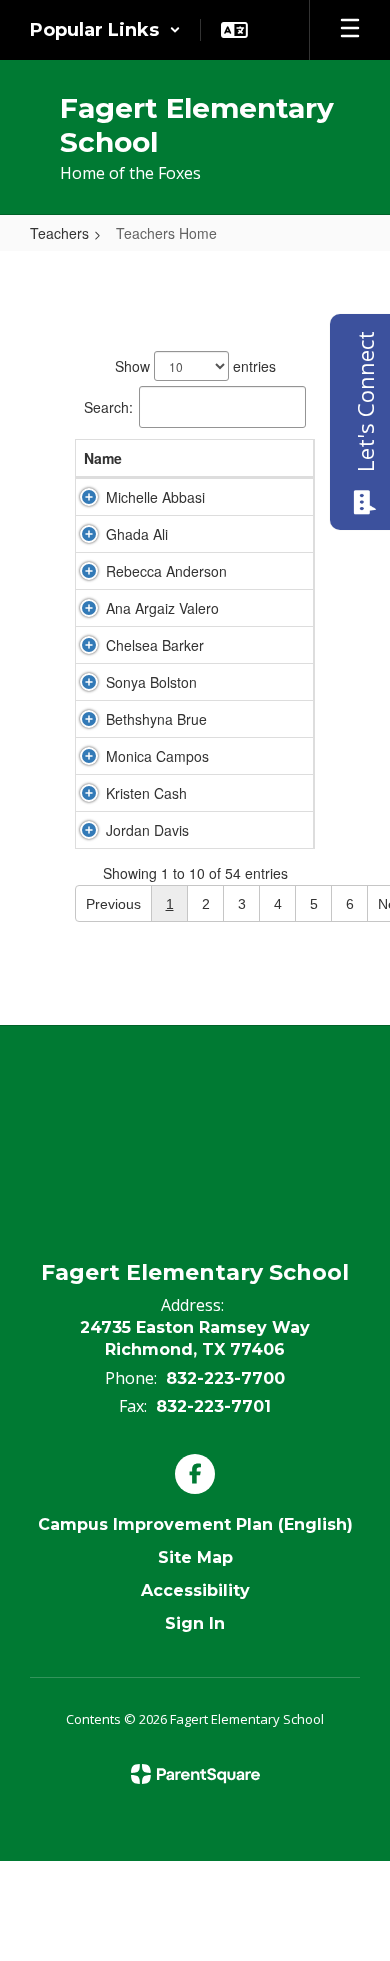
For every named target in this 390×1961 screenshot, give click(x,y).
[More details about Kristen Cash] (89, 793)
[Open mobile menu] (350, 30)
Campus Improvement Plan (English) (195, 1524)
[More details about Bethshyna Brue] (89, 719)
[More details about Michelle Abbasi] (89, 497)
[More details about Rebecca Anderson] (89, 571)
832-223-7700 (225, 1378)
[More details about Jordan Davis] (89, 830)
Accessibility (195, 1590)
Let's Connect (365, 401)
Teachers (59, 233)
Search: (108, 407)
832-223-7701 (213, 1406)
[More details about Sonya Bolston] (89, 682)
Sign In (195, 1623)
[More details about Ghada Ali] (89, 534)
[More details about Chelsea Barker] (89, 645)
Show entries (195, 366)
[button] (105, 30)
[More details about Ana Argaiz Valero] (89, 608)
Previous (113, 904)
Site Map (195, 1557)
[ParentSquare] (195, 1774)
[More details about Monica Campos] (89, 756)
